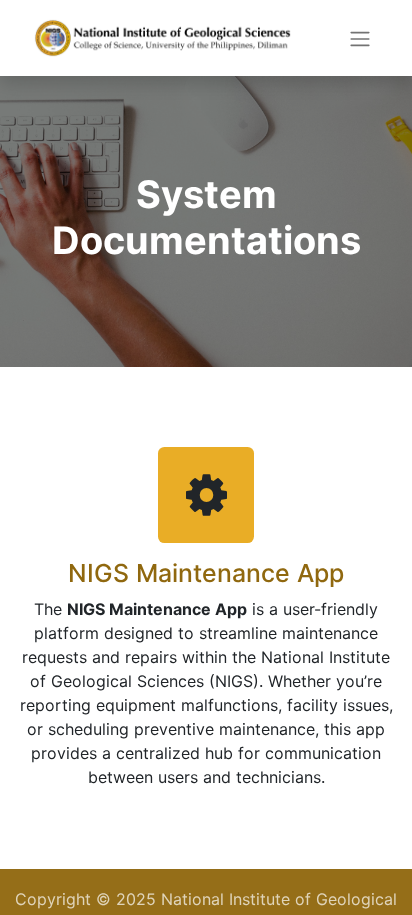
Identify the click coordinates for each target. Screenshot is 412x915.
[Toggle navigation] (360, 38)
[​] (206, 494)
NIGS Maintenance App (206, 573)
